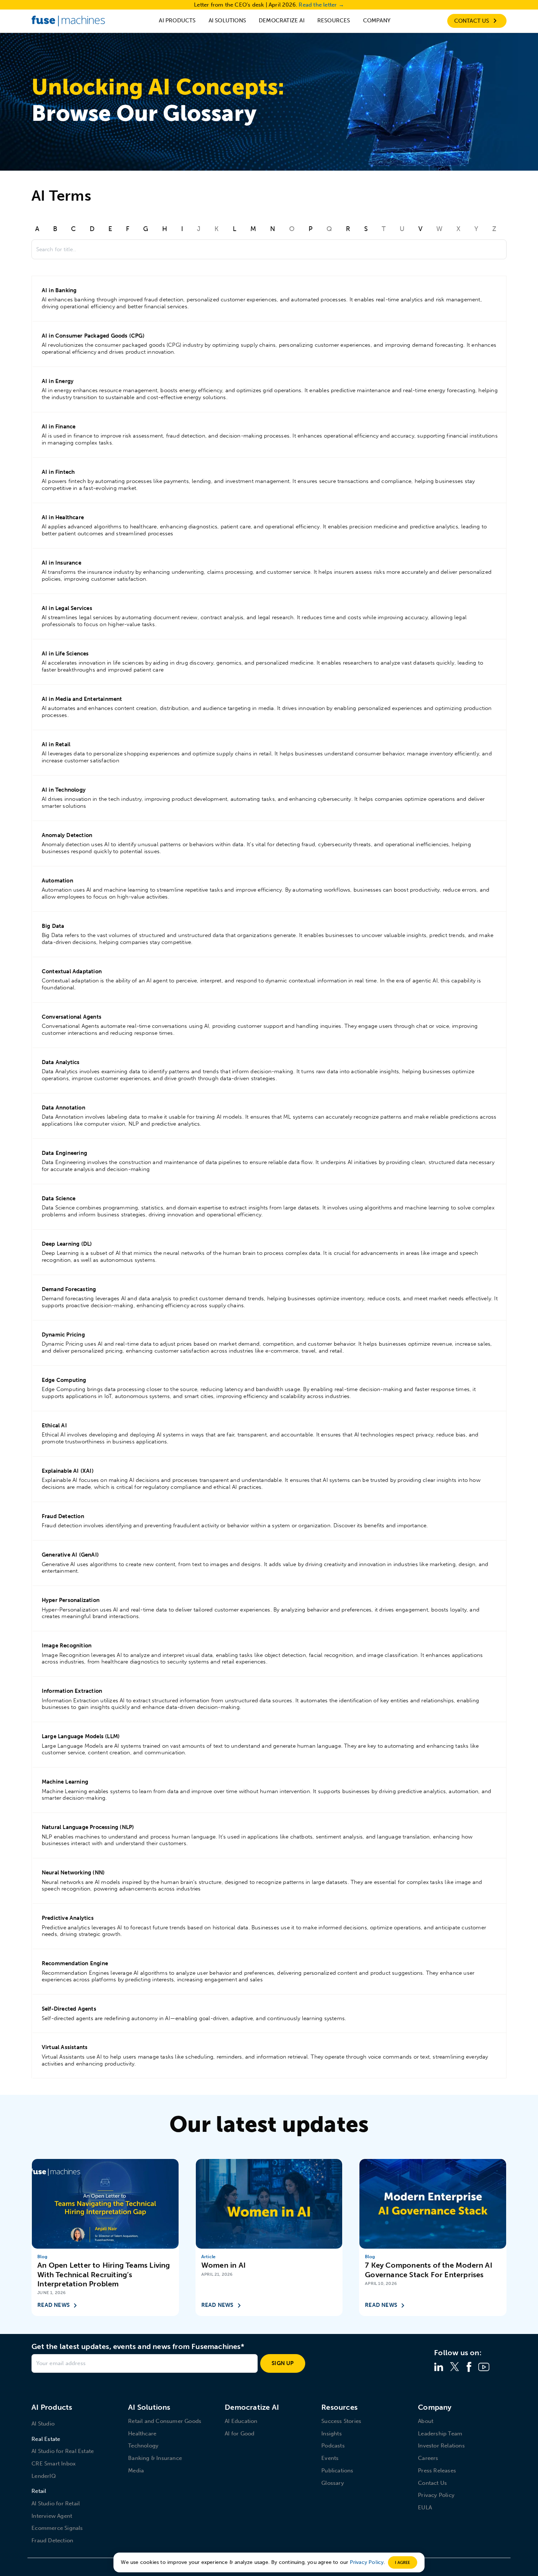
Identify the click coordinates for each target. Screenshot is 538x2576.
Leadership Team (440, 2434)
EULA (425, 2508)
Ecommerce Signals (57, 2528)
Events (330, 2458)
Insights (332, 2434)
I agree (402, 2562)
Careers (428, 2458)
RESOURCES (334, 21)
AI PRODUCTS (177, 21)
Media (136, 2471)
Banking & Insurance (155, 2458)
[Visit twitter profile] (455, 2367)
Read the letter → (321, 5)
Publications (337, 2471)
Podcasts (333, 2446)
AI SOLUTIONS (227, 21)
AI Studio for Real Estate (63, 2451)
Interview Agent (52, 2516)
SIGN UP (283, 2363)
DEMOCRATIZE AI (282, 21)
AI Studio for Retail (56, 2503)
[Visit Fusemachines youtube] (484, 2367)
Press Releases (437, 2471)
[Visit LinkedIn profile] (439, 2367)
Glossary (333, 2483)
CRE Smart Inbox (54, 2464)
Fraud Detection (52, 2540)
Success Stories (341, 2421)
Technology (143, 2446)
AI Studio (43, 2424)
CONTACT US (472, 21)
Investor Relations (441, 2446)
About (426, 2421)
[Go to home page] (68, 21)
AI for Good (240, 2434)
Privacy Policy (436, 2495)
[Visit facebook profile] (469, 2367)
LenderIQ (44, 2476)
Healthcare (142, 2434)
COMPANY (377, 21)
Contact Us (432, 2483)
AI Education (241, 2421)
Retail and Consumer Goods (165, 2421)
